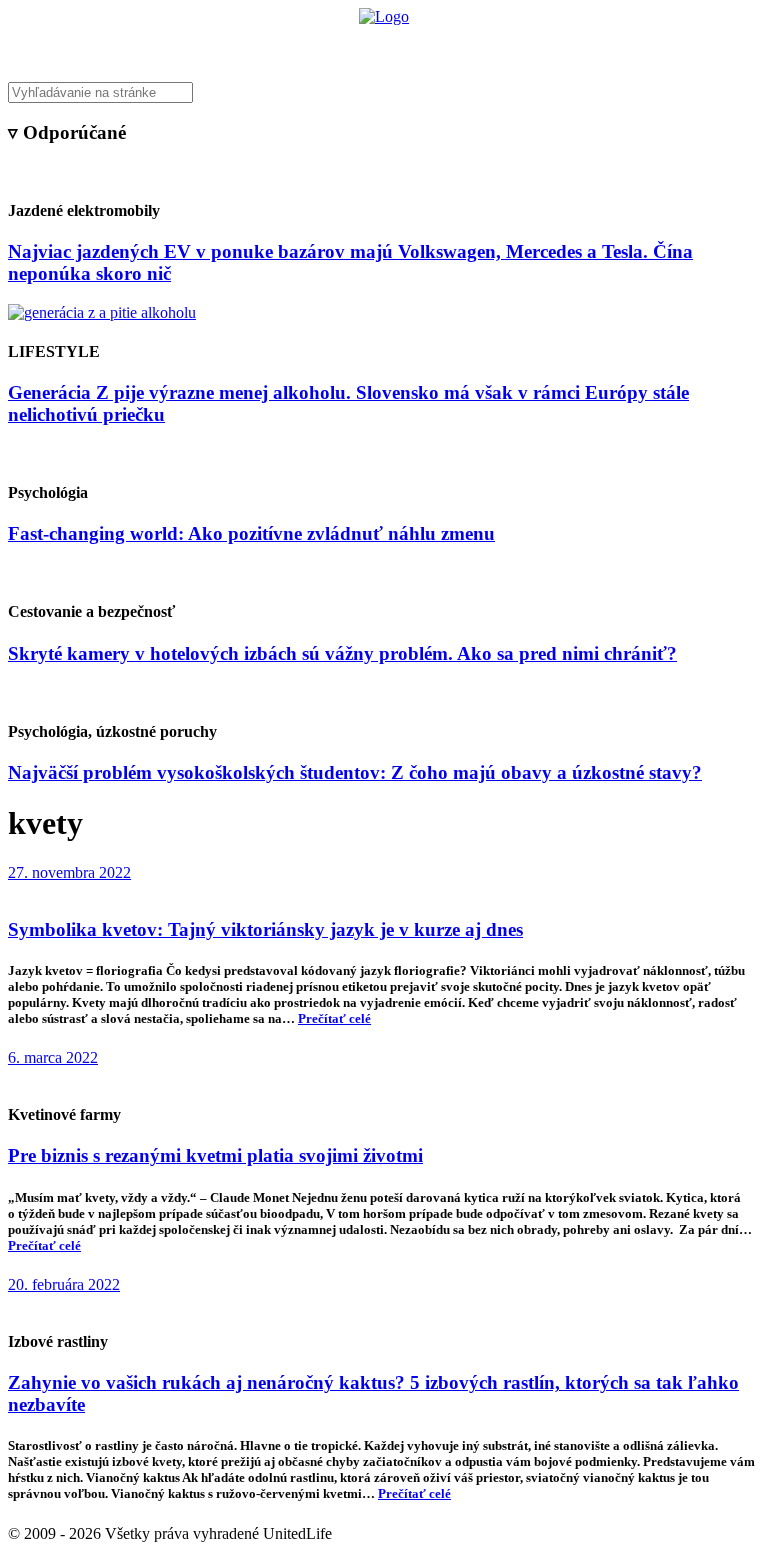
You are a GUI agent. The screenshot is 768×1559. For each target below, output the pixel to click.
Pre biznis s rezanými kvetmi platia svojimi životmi (215, 1155)
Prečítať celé (334, 1018)
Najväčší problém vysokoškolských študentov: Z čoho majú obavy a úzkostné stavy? (355, 772)
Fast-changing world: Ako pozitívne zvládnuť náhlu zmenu (251, 533)
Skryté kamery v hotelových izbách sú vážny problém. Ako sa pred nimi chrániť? (342, 653)
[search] (384, 92)
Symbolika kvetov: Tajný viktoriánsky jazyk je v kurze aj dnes (265, 929)
